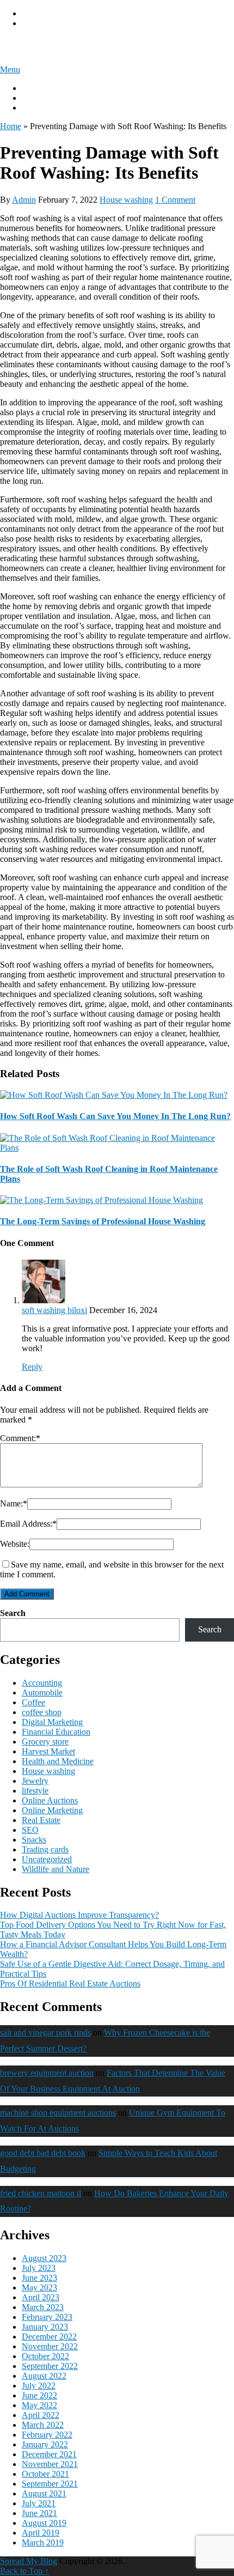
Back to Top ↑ (24, 2571)
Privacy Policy (47, 13)
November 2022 (50, 2346)
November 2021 (50, 2464)
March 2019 (43, 2542)
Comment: (20, 1438)
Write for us (42, 98)
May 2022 (39, 2405)
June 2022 (39, 2395)
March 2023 (43, 2307)
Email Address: (28, 1524)
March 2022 (43, 2425)
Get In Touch (45, 108)
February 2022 (47, 2435)
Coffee (33, 1702)
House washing (126, 200)
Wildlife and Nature (56, 1869)
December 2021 (49, 2454)
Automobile (42, 1693)
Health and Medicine (58, 1761)
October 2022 (45, 2356)
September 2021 (50, 2484)
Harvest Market (48, 1751)
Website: (15, 1544)
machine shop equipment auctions (58, 2113)
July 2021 (39, 2503)
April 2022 (41, 2415)
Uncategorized (47, 1859)
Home (11, 126)
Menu (10, 69)
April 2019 (41, 2533)
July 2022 (39, 2386)
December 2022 (49, 2337)
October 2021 (45, 2474)
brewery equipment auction (47, 2073)
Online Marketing (52, 1810)
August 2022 (44, 2376)
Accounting (42, 1683)
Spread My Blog (45, 46)
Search (13, 1613)
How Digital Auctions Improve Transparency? (79, 1915)
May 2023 (39, 2288)
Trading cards (45, 1849)
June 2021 (39, 2513)
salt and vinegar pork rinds (45, 2033)
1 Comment (175, 200)
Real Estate (41, 1820)
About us (38, 88)
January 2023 (45, 2327)
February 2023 (47, 2317)
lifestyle (35, 1791)
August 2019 (44, 2523)
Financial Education (56, 1732)
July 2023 (39, 2268)
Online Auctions (50, 1800)
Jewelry (35, 1781)
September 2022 (50, 2366)
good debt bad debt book (43, 2153)
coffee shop (42, 1712)
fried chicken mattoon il (41, 2193)
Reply (32, 1367)
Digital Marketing (52, 1722)
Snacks (34, 1840)
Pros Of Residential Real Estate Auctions (70, 1983)
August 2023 (44, 2258)
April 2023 (41, 2297)
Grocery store (45, 1742)
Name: (14, 1503)
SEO (30, 1830)
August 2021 (44, 2493)
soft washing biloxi (54, 1310)
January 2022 (45, 2444)
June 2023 (39, 2278)
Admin (24, 200)
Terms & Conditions (57, 23)
